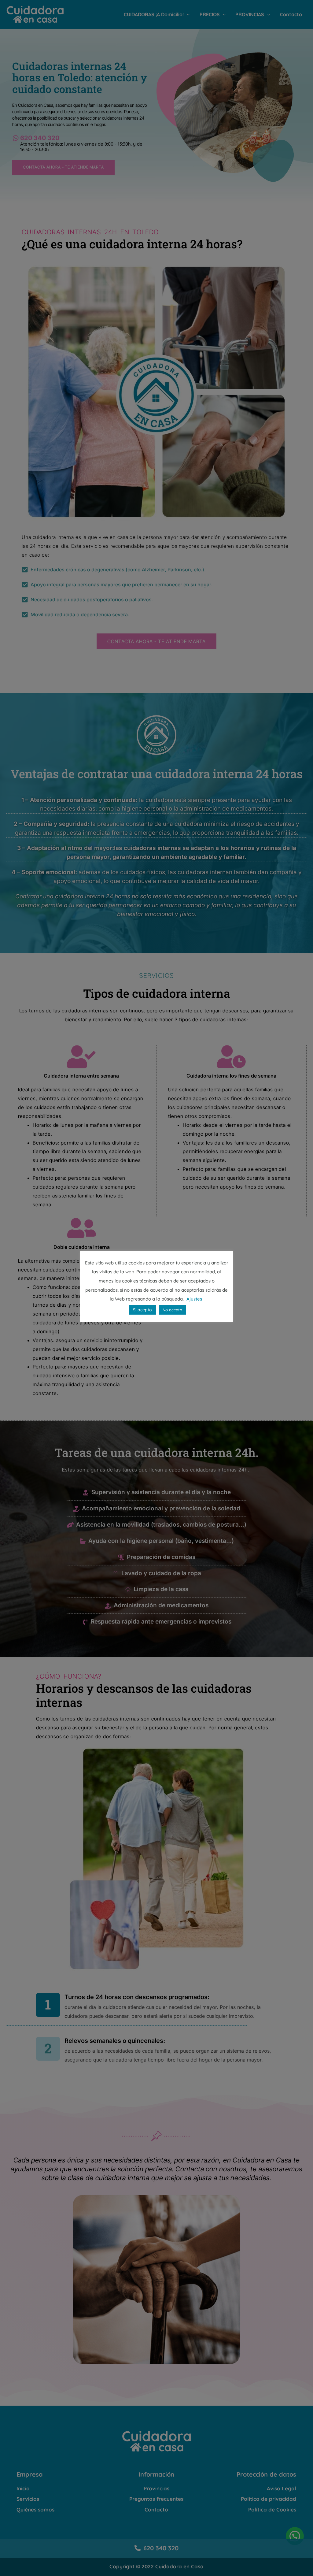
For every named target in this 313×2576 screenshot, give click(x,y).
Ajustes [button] (194, 1299)
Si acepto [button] (142, 1310)
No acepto (172, 1310)
